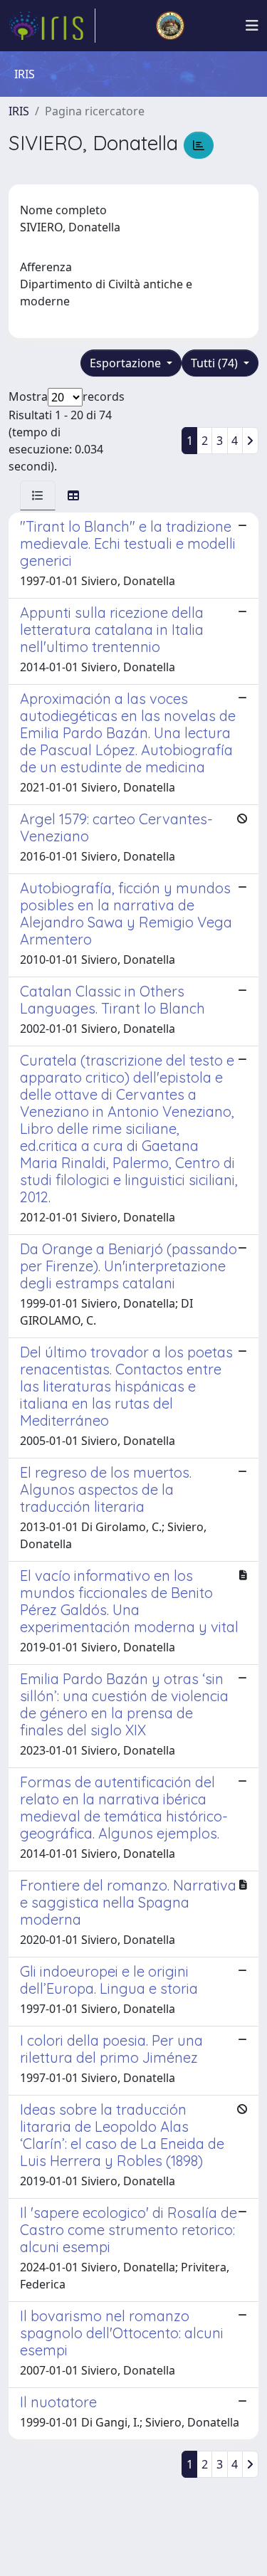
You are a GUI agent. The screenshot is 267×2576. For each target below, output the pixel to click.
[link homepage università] (170, 26)
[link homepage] (52, 26)
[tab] (38, 495)
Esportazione (127, 363)
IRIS (19, 111)
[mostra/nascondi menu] (252, 26)
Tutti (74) (216, 363)
